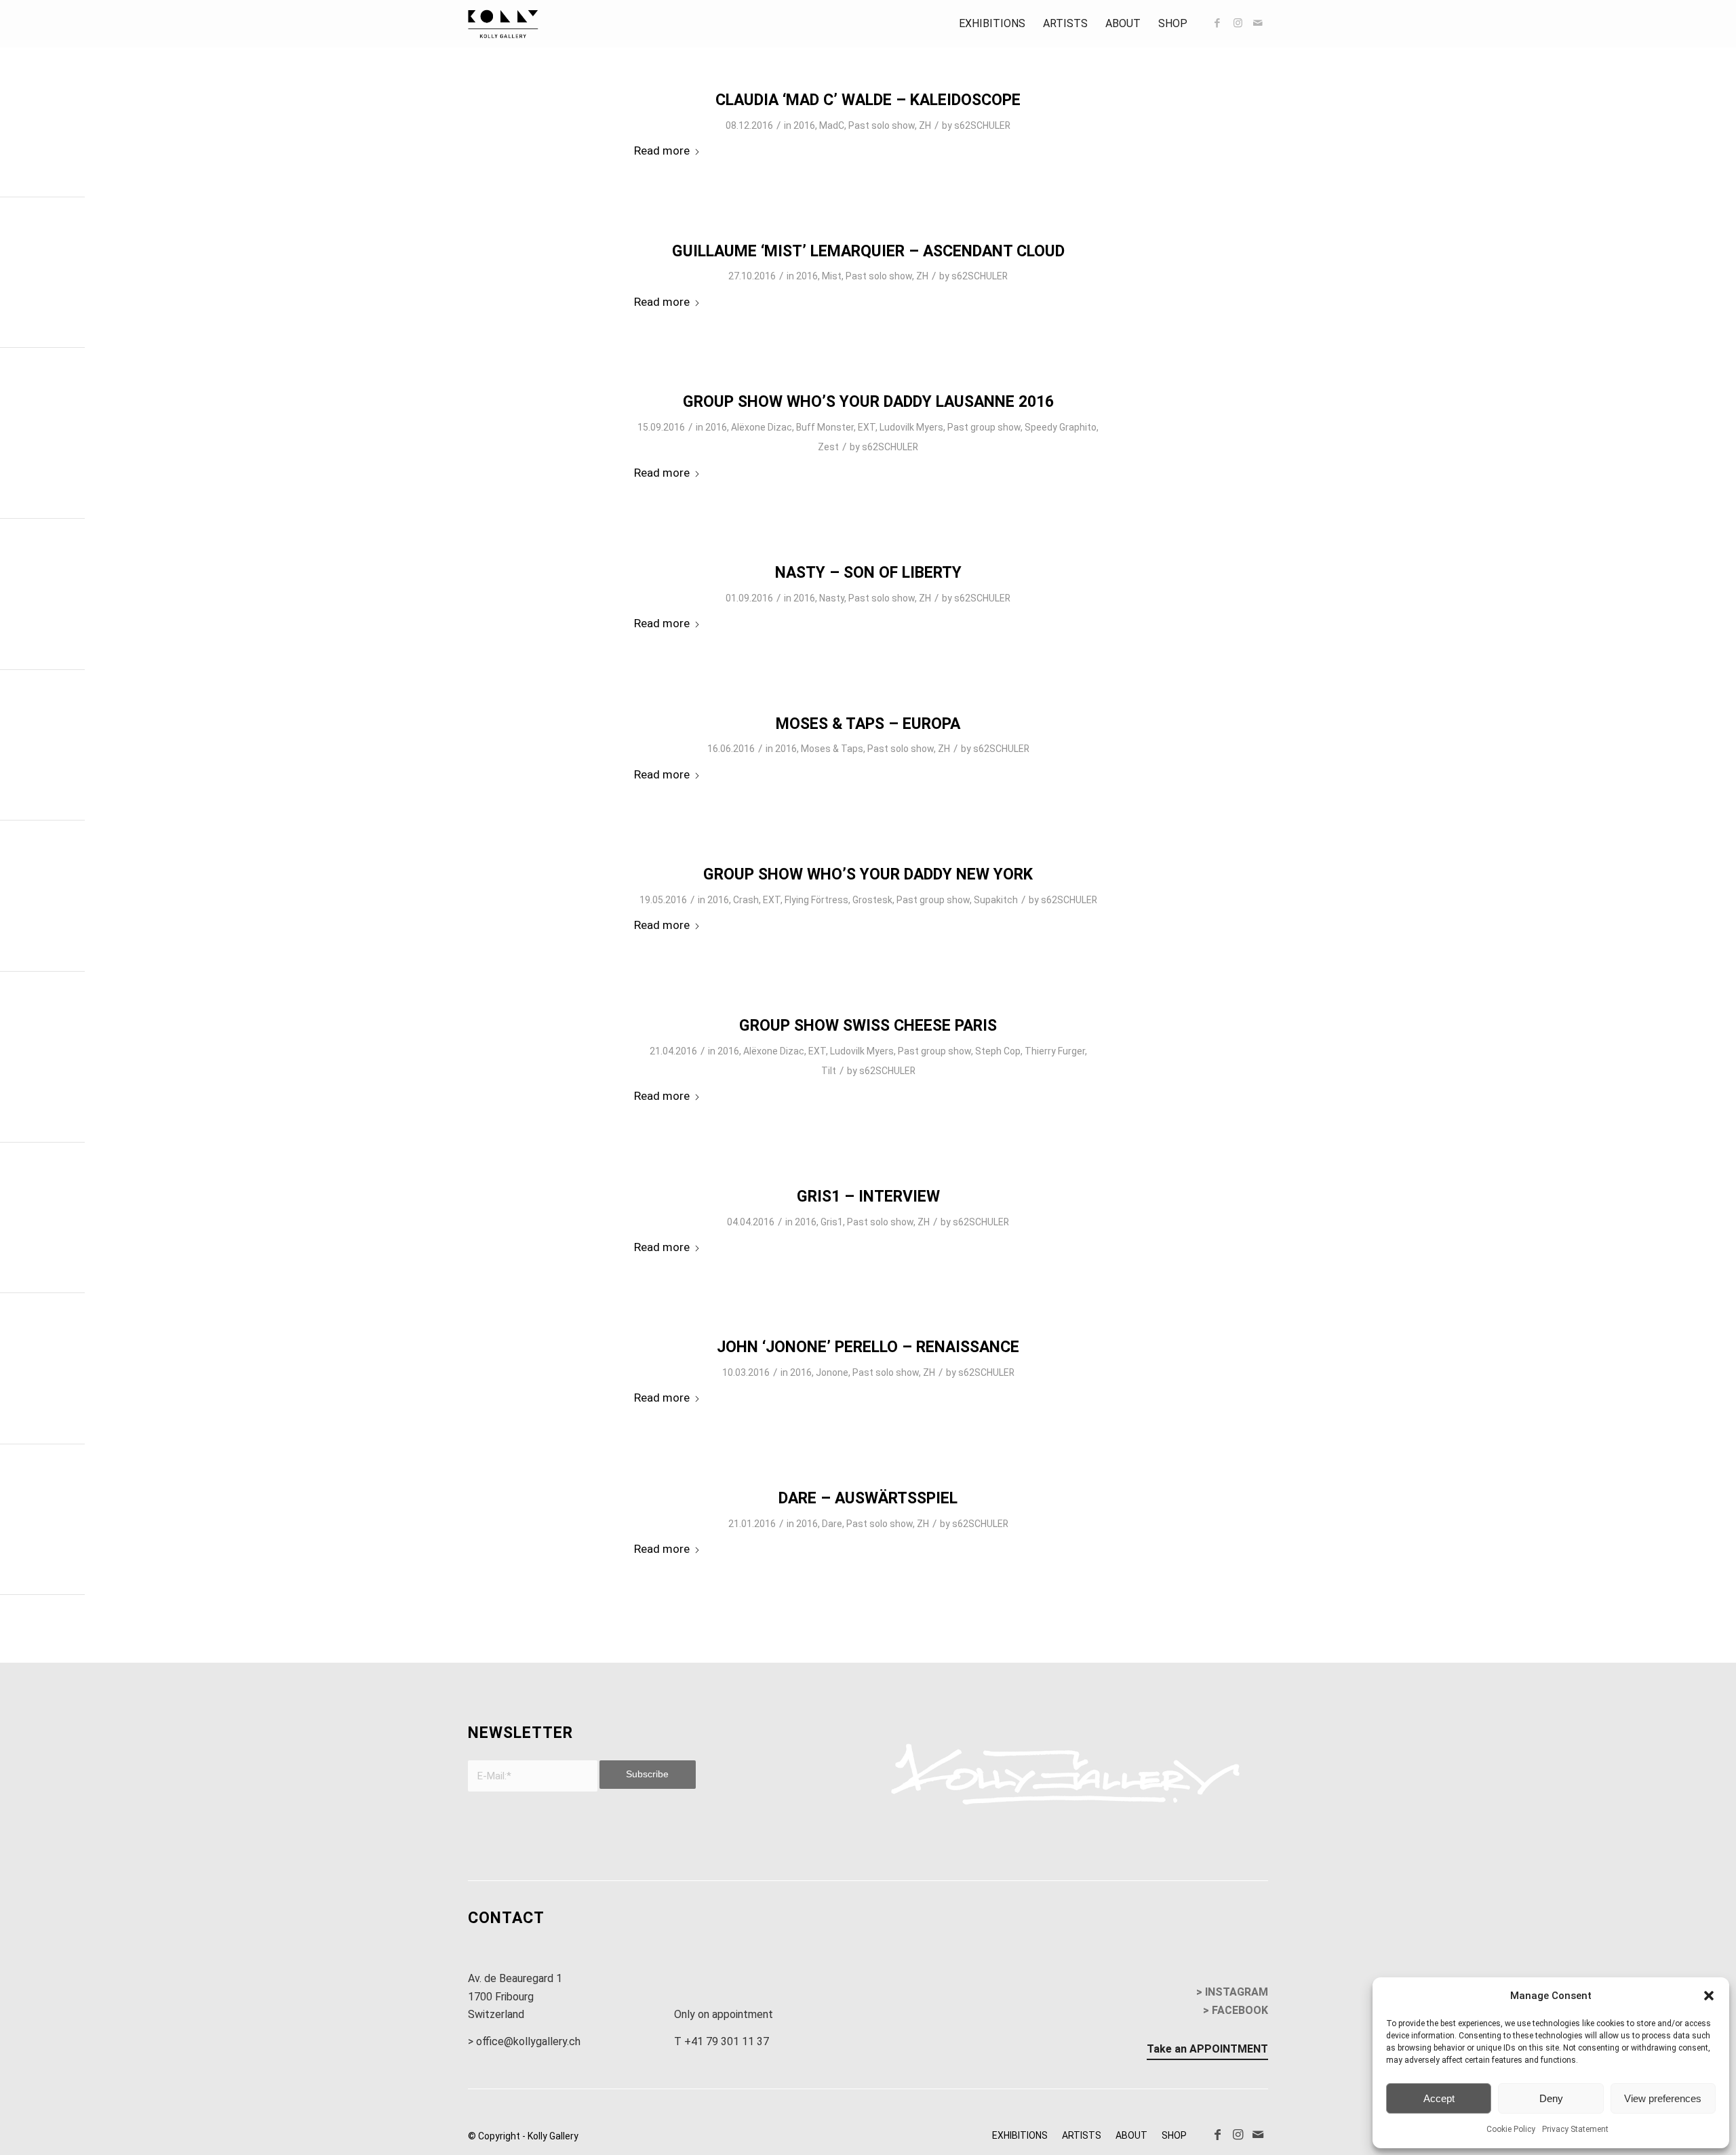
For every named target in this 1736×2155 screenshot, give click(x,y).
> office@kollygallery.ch (524, 2041)
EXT (867, 427)
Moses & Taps (832, 749)
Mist (832, 276)
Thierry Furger (1055, 1051)
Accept (1439, 2098)
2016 (804, 125)
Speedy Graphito (1061, 427)
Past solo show (882, 125)
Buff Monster (825, 427)
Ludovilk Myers (911, 427)
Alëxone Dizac (762, 427)
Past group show (984, 427)
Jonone (832, 1372)
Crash (746, 900)
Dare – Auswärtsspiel (868, 1498)
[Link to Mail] (1258, 23)
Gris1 (832, 1222)
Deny (1551, 2098)
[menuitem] (992, 24)
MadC (832, 125)
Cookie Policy (1511, 2129)
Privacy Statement (1575, 2129)
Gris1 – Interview (868, 1197)
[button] (1709, 1996)
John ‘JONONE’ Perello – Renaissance (868, 1347)
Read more (662, 151)
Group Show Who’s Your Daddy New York (868, 874)
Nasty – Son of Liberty (868, 573)
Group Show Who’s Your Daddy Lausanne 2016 (868, 402)
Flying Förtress (816, 900)
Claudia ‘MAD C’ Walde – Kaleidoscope (868, 100)
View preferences (1663, 2098)
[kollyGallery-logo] (503, 24)
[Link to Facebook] (1217, 23)
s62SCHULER (982, 125)
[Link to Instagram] (1238, 23)
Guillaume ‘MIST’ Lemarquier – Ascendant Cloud (868, 251)
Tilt (829, 1071)
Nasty (832, 598)
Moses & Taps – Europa (868, 724)
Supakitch (996, 900)
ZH (925, 125)
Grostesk (872, 900)
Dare (832, 1524)
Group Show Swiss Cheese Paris (868, 1026)
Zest (828, 447)
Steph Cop (998, 1051)
